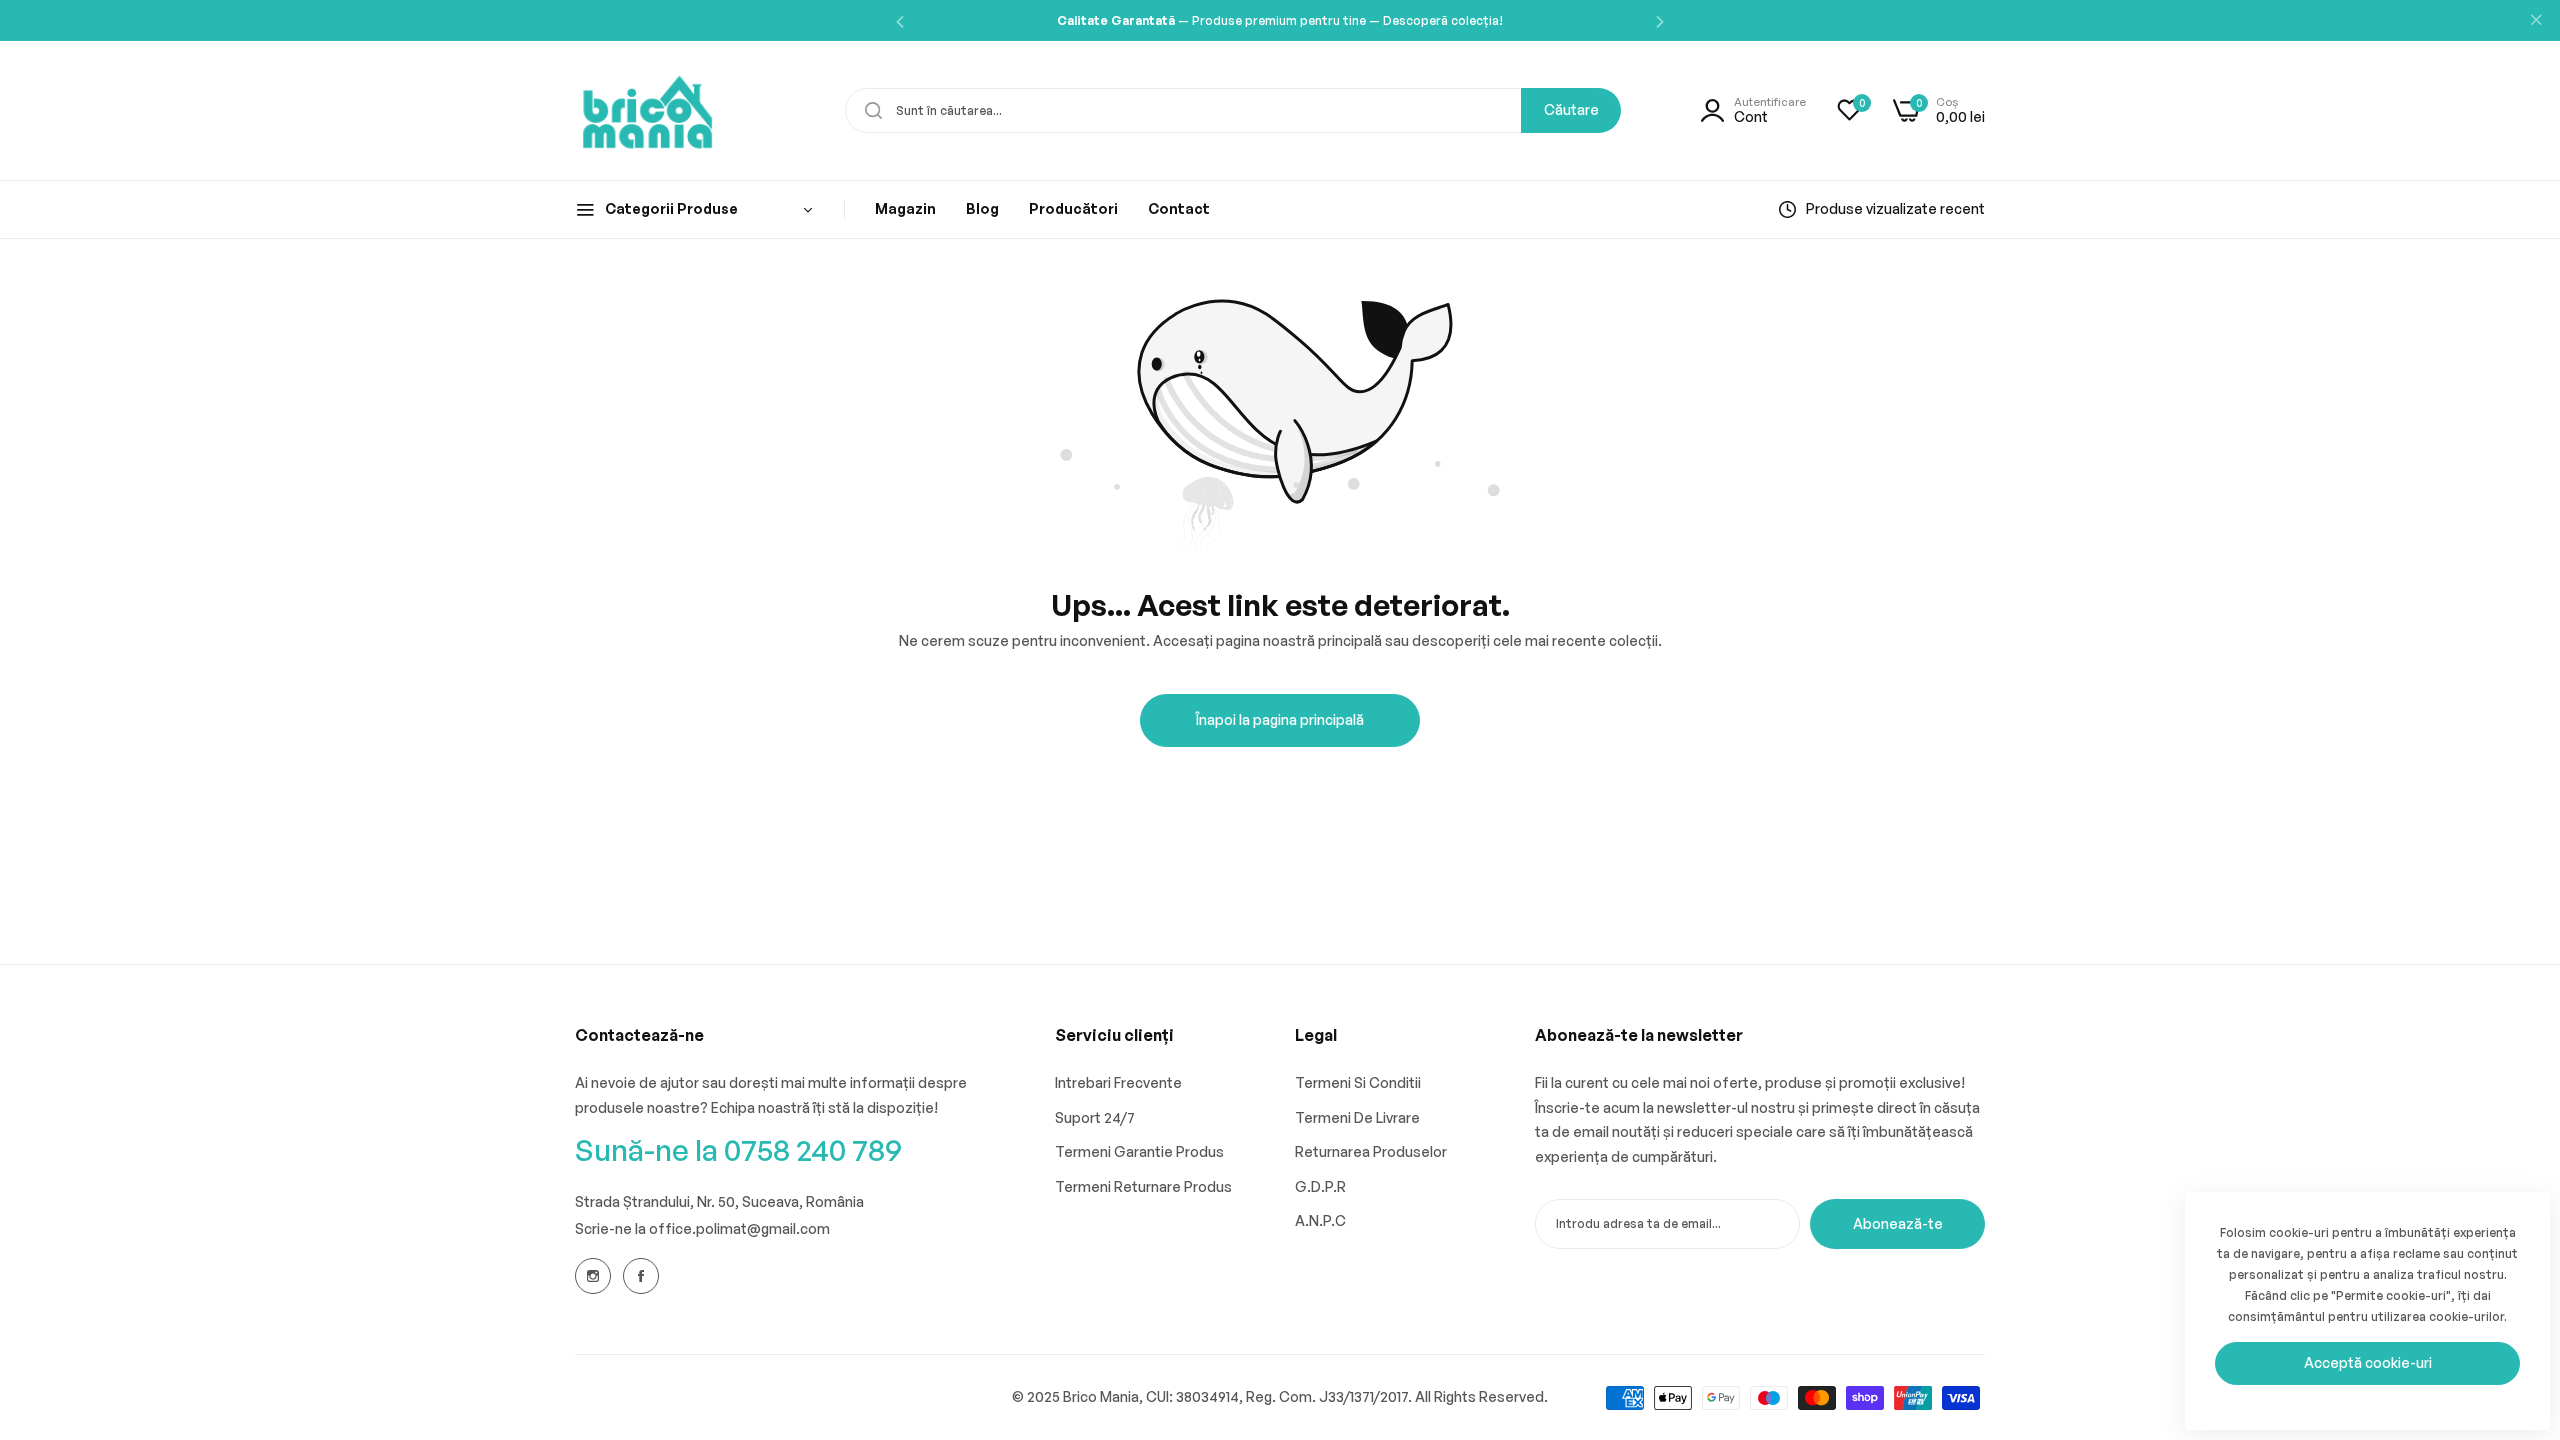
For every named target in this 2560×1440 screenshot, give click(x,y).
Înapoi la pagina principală (1280, 719)
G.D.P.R (1320, 1186)
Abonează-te (1898, 1223)
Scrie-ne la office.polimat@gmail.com (702, 1228)
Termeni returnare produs (1143, 1186)
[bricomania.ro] (647, 110)
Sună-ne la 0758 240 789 (738, 1149)
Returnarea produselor (1371, 1151)
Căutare (1571, 109)
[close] (2536, 21)
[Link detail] (593, 1276)
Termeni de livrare (1357, 1117)
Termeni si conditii (1358, 1082)
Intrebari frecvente (1118, 1082)
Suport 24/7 (1095, 1117)
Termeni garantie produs (1139, 1151)
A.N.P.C (1320, 1220)
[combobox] (1233, 110)
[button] (900, 20)
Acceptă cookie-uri (2368, 1362)
